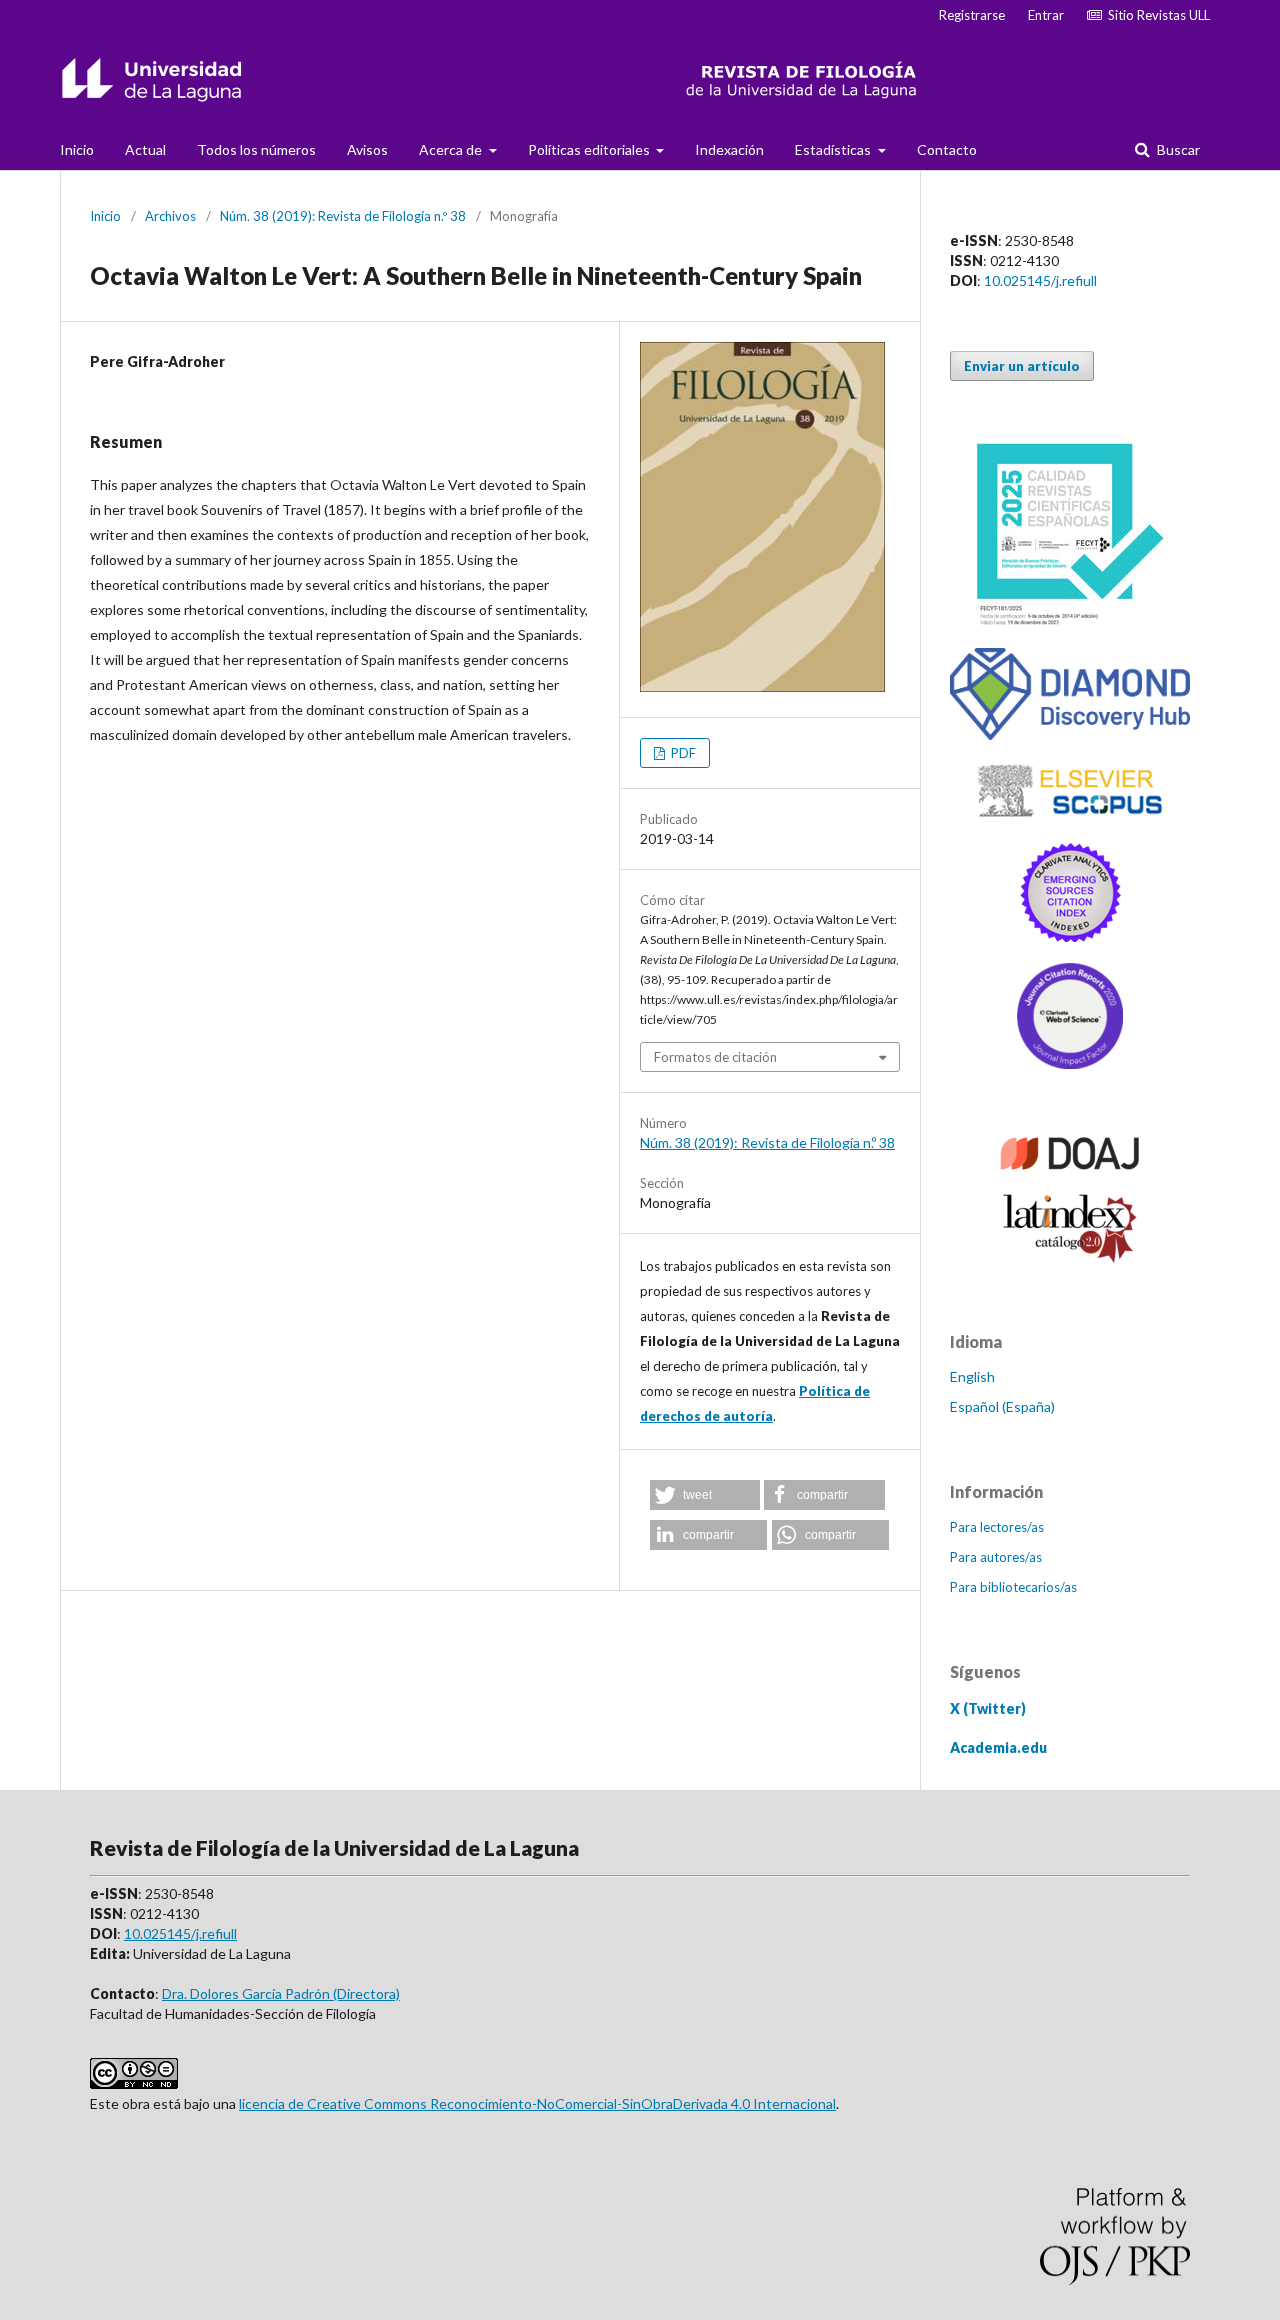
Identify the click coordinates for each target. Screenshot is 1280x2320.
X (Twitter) (988, 1708)
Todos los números (256, 149)
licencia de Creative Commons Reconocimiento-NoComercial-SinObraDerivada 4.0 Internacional (537, 2103)
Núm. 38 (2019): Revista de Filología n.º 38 (343, 216)
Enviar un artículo (1022, 366)
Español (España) (1002, 1406)
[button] (705, 1495)
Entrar (1046, 15)
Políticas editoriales (590, 149)
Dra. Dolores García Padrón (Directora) (281, 1993)
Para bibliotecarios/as (1013, 1587)
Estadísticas (834, 149)
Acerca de (452, 149)
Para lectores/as (997, 1527)
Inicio (77, 149)
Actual (145, 149)
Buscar (1177, 149)
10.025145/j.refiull (1040, 280)
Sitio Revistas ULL (1156, 15)
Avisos (367, 149)
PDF (682, 753)
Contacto (947, 149)
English (972, 1376)
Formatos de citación (715, 1057)
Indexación (729, 149)
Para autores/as (996, 1557)
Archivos (170, 216)
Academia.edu (998, 1747)
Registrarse (972, 15)
